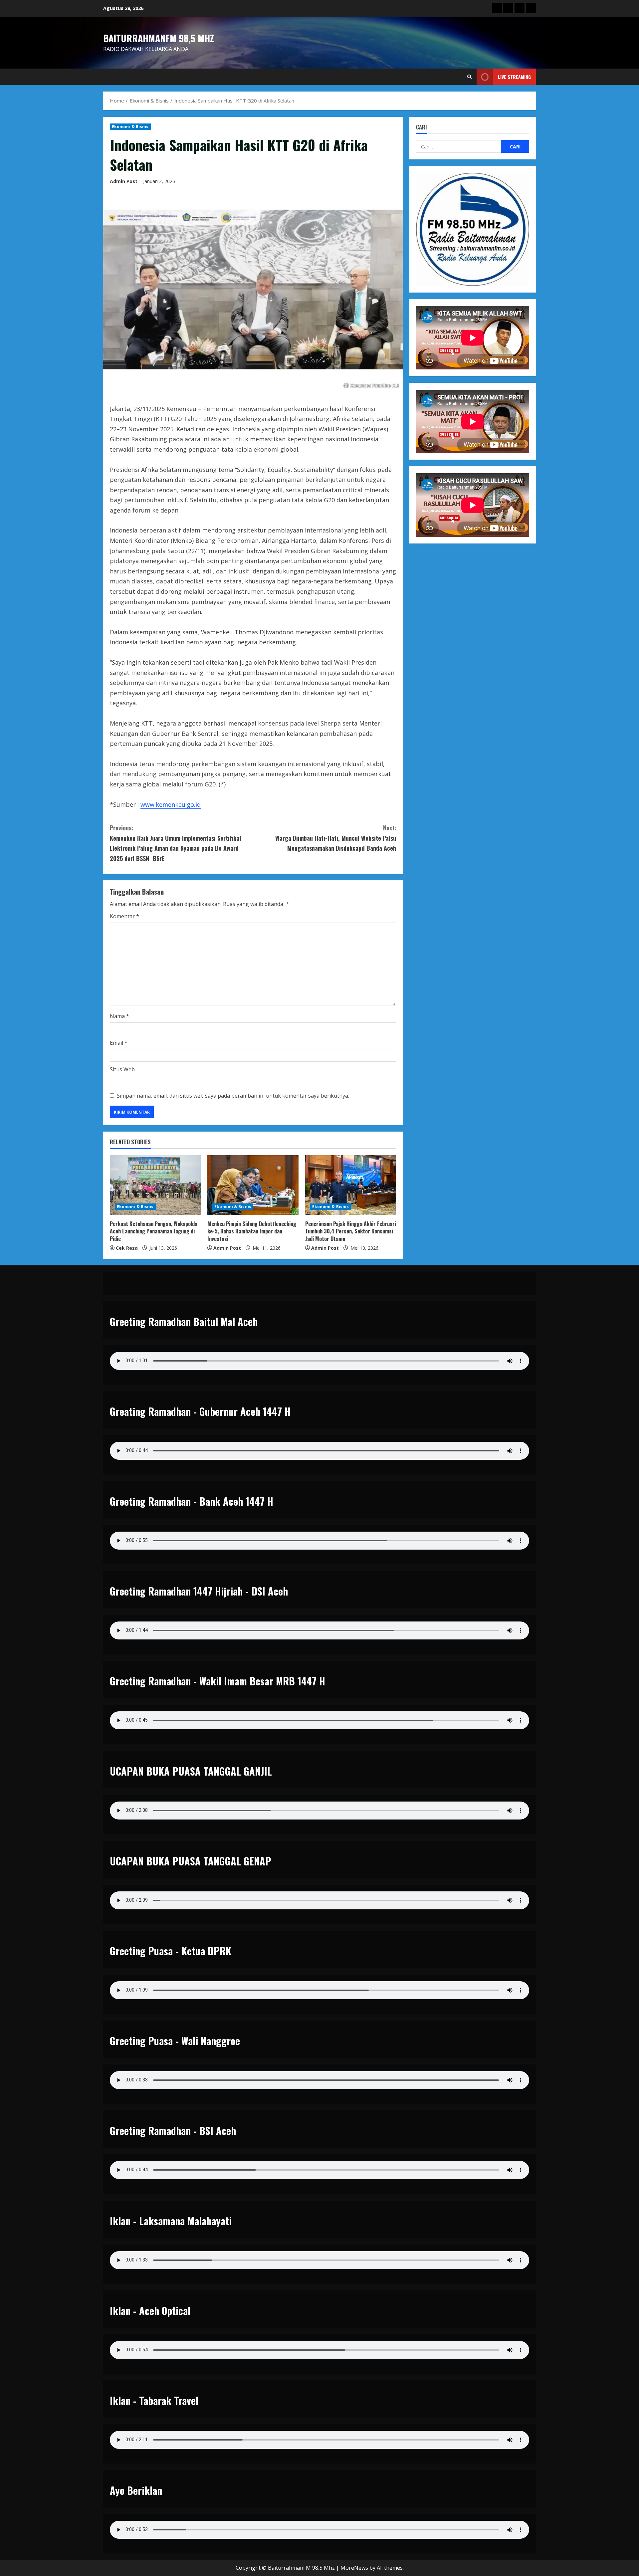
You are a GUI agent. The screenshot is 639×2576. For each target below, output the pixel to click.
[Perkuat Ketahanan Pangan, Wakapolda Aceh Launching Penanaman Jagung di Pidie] (155, 1185)
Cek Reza (127, 1248)
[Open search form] (469, 77)
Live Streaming (514, 77)
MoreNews (354, 2568)
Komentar (124, 916)
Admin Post (124, 181)
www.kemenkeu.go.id (171, 804)
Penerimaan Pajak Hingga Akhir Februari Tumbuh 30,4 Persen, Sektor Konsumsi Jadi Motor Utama (351, 1231)
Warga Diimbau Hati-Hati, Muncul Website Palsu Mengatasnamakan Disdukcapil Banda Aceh (336, 838)
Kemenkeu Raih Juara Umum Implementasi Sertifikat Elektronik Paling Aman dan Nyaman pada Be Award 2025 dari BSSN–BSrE (176, 843)
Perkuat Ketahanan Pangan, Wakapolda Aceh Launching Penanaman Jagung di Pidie (154, 1231)
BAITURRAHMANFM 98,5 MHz (159, 38)
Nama (119, 1016)
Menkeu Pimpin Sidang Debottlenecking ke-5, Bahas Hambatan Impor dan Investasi (252, 1231)
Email (119, 1043)
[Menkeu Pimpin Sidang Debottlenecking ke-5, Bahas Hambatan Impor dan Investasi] (253, 1185)
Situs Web (122, 1069)
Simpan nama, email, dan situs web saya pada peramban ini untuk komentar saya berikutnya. (233, 1096)
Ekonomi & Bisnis (130, 127)
